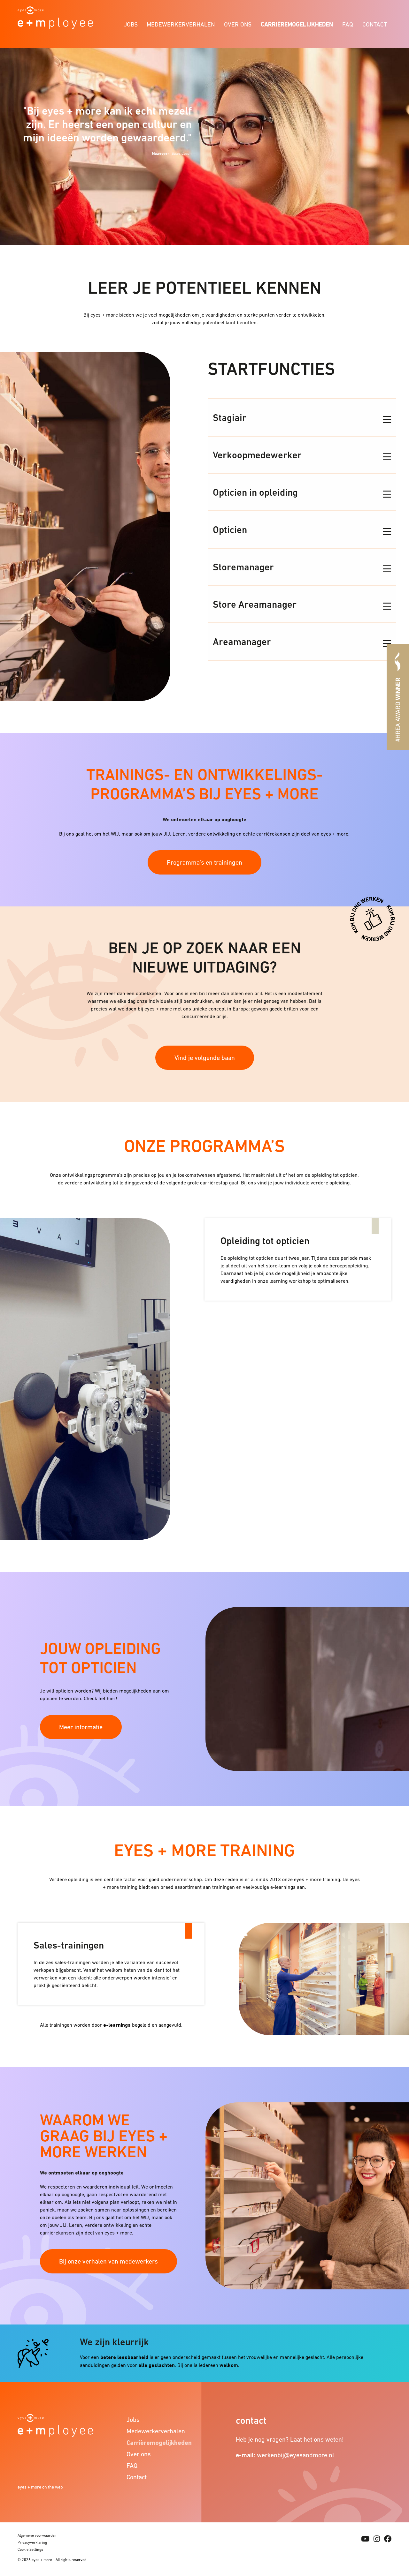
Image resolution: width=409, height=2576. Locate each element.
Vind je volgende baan (205, 1058)
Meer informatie (81, 1727)
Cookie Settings (30, 2550)
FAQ (348, 24)
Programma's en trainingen (204, 862)
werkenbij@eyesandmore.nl (296, 2455)
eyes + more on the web (40, 2487)
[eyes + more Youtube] (365, 2539)
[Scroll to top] (393, 2515)
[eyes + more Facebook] (388, 2539)
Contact (375, 24)
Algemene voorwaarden (37, 2535)
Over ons (238, 24)
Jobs (131, 24)
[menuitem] (131, 23)
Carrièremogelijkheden (297, 24)
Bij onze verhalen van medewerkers (108, 2261)
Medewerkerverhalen (181, 24)
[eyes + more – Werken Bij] (55, 17)
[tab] (302, 417)
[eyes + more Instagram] (377, 2539)
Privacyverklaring (32, 2542)
